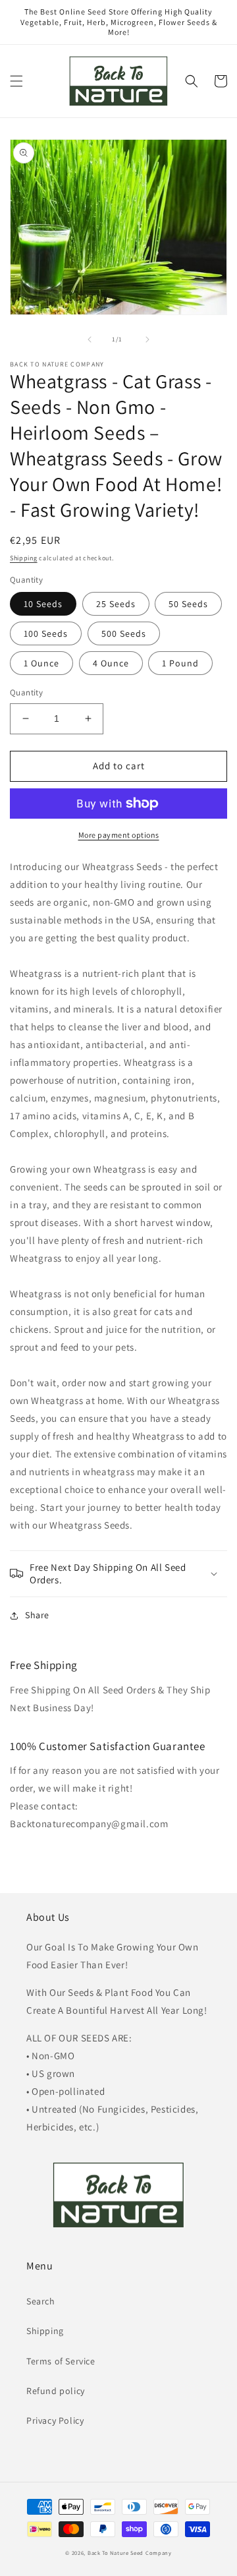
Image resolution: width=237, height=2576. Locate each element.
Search (41, 2301)
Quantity (26, 692)
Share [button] (37, 1615)
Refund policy (56, 2391)
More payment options (119, 835)
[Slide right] (147, 339)
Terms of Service (61, 2361)
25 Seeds (116, 604)
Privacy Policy (55, 2420)
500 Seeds (124, 633)
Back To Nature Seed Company (130, 2553)
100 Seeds (46, 633)
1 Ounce (41, 663)
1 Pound (180, 663)
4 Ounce (111, 663)
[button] (16, 81)
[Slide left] (90, 339)
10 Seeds (43, 604)
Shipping (24, 558)
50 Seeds (188, 604)
